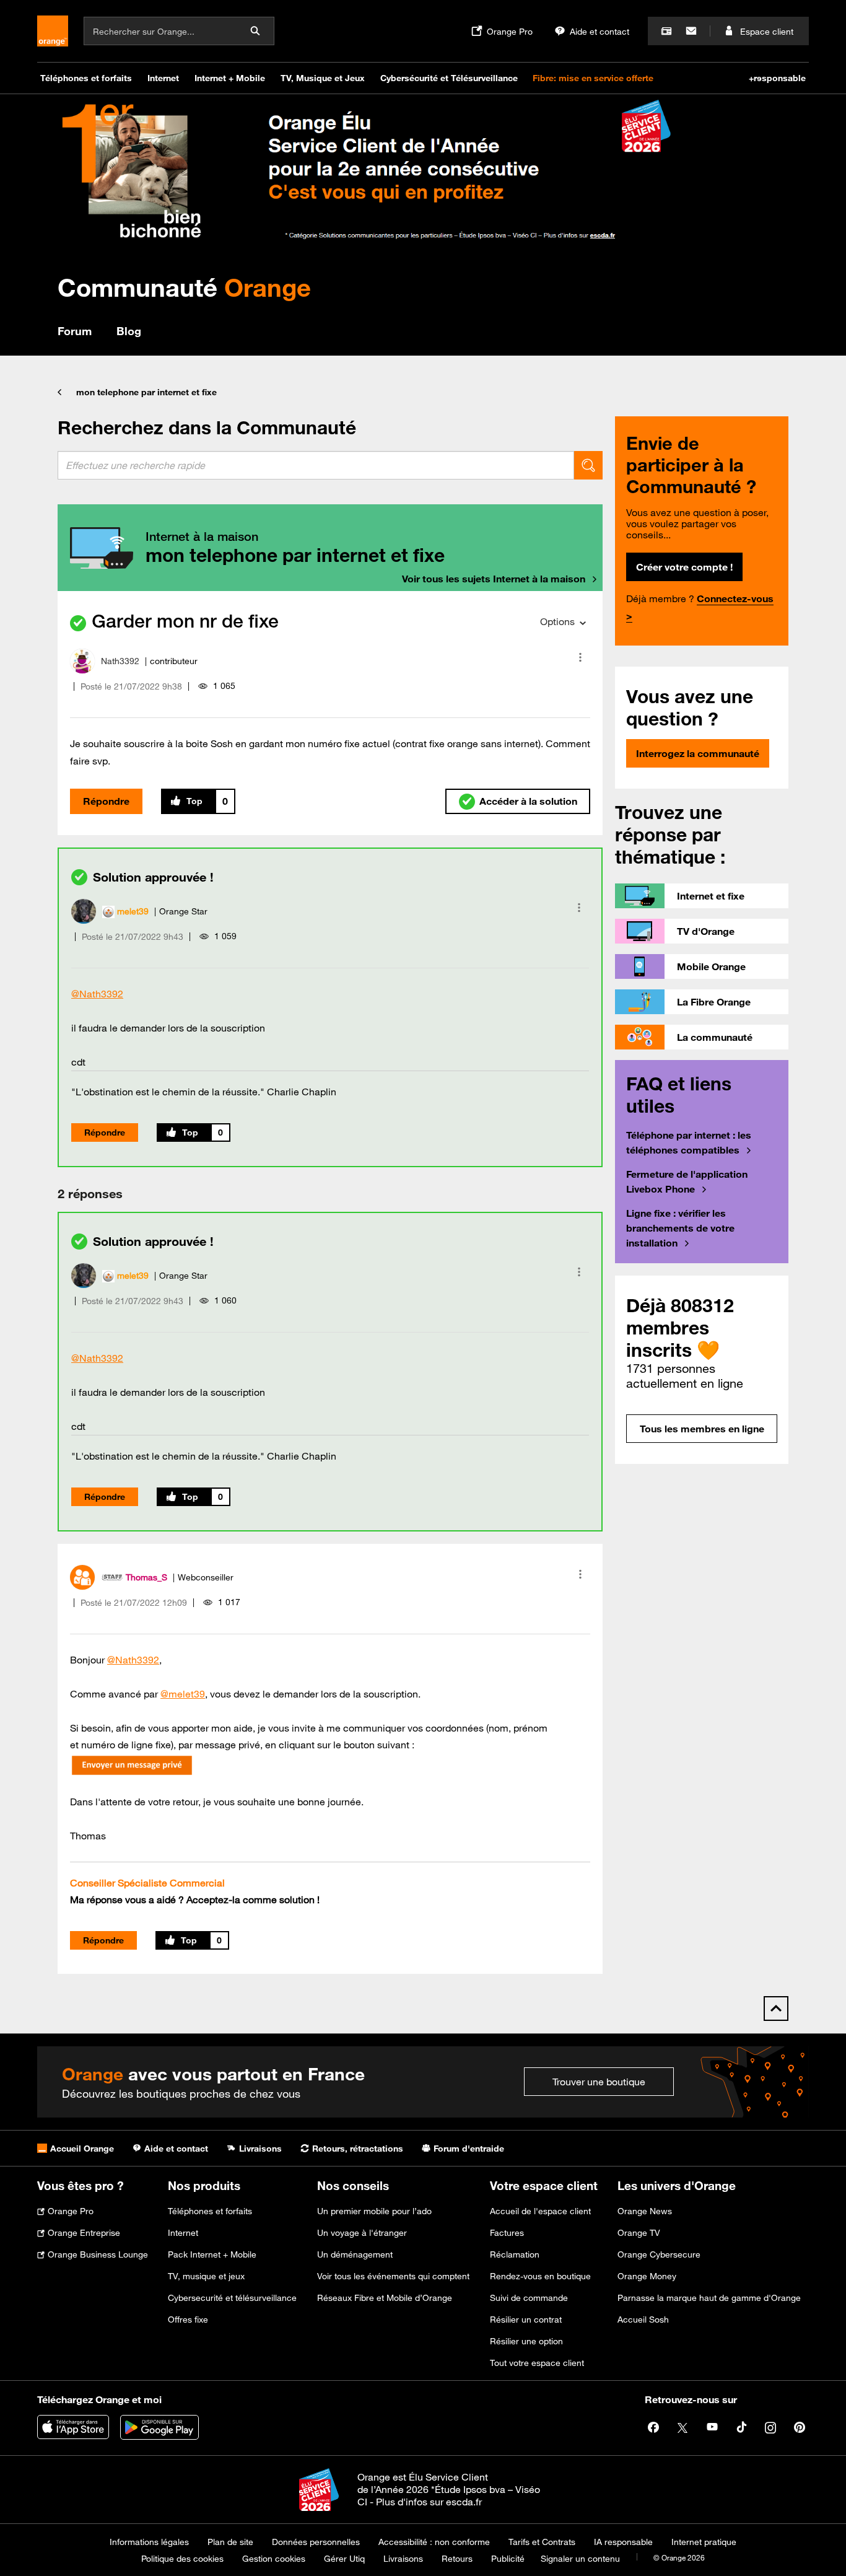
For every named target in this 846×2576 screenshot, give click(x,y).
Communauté (184, 287)
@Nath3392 (97, 994)
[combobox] (316, 465)
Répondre (106, 801)
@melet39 (183, 1694)
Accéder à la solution (528, 801)
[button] (580, 657)
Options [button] (557, 621)
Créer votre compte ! (684, 567)
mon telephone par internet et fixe (146, 392)
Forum (75, 331)
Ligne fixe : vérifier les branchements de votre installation (680, 1228)
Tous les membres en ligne (702, 1429)
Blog (129, 331)
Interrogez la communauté (698, 753)
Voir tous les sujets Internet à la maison (494, 579)
